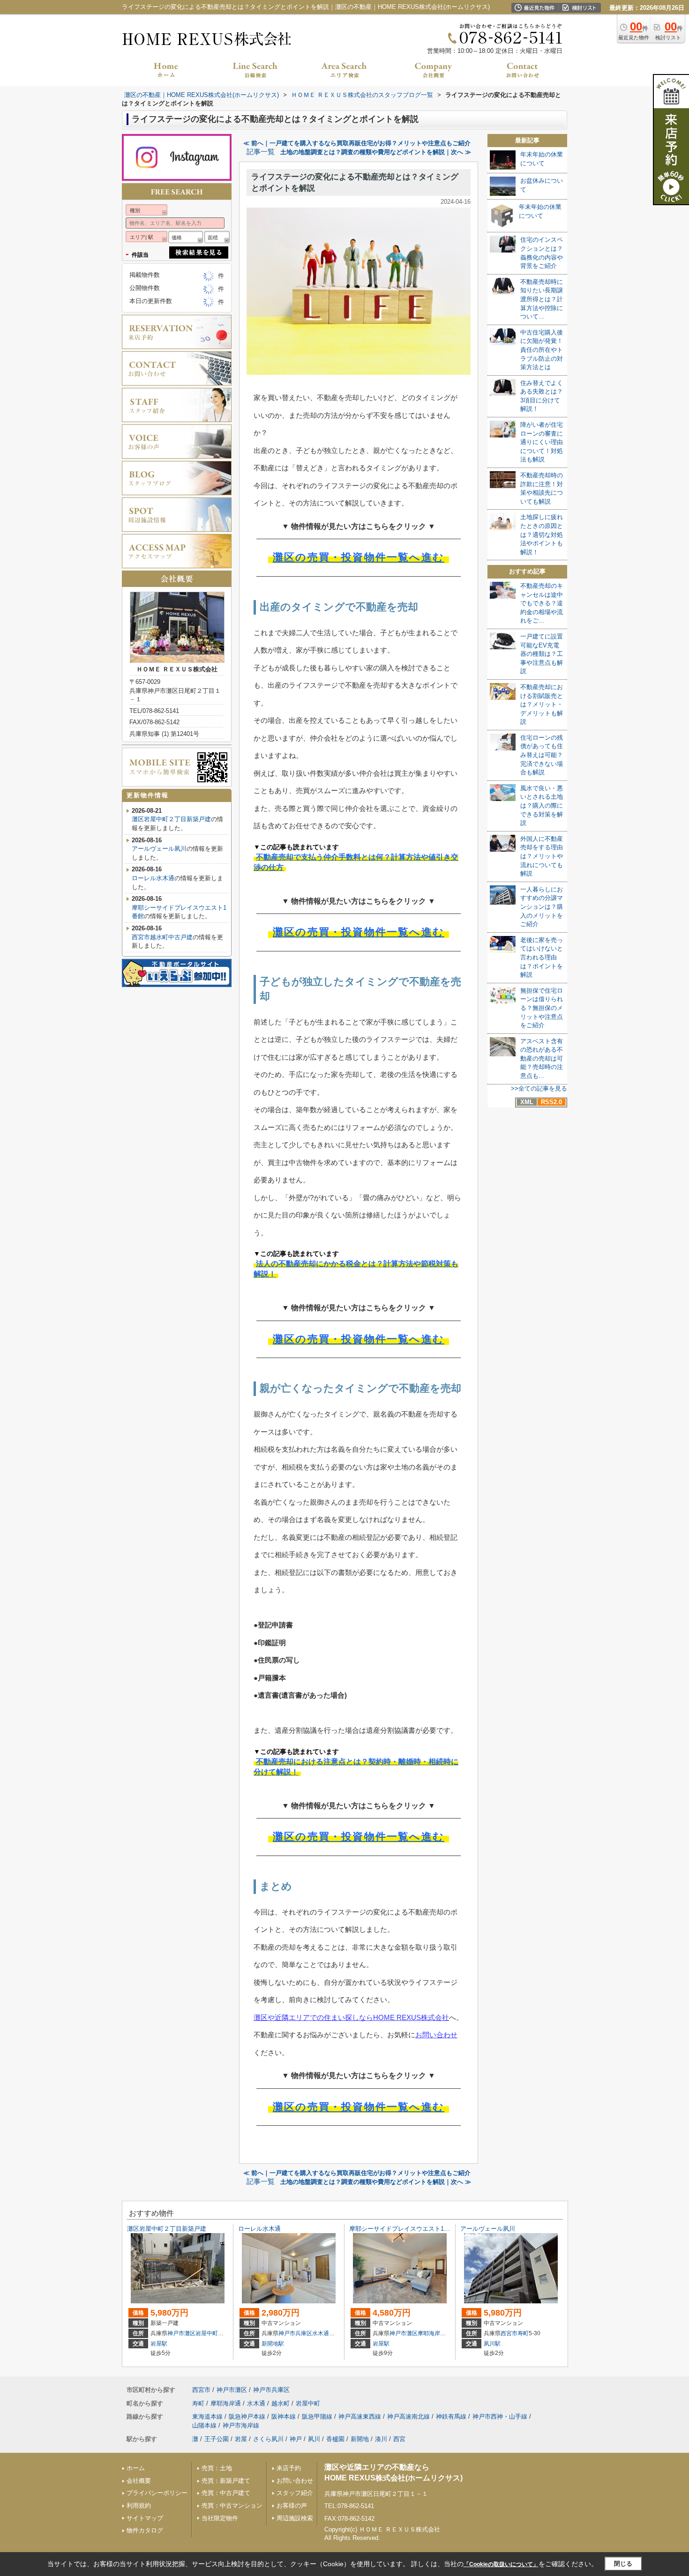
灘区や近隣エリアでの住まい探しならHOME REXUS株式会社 (351, 2017)
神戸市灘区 (181, 2333)
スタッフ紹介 (295, 2493)
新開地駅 (273, 2344)
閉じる (623, 2564)
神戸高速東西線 (360, 2416)
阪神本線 (284, 2416)
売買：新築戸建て (226, 2481)
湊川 (381, 2439)
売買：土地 (217, 2468)
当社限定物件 (220, 2518)
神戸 (296, 2439)
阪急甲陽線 (317, 2416)
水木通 (321, 2333)
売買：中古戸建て (226, 2493)
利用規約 (139, 2505)
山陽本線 (204, 2425)
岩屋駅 (159, 2344)
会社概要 (139, 2481)
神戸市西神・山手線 (500, 2416)
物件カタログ (145, 2530)
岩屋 (241, 2439)
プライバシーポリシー (157, 2493)
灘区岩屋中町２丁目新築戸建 (171, 819)
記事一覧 (261, 152)
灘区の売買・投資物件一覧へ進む (359, 557)
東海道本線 (207, 2416)
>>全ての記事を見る (539, 1088)
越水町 (281, 2403)
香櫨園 (335, 2439)
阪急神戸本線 (247, 2416)
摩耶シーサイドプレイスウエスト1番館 (403, 2229)
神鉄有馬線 (451, 2416)
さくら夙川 (268, 2439)
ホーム (136, 2468)
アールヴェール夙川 (159, 849)
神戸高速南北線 (408, 2416)
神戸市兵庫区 (295, 2333)
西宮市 (509, 2333)
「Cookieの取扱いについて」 (501, 2564)
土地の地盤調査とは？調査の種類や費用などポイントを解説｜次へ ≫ (376, 152)
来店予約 (289, 2468)
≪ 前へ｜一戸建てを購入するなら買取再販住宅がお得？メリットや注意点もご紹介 (357, 143)
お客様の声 (292, 2505)
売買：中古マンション (232, 2505)
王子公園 (217, 2439)
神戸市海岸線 (241, 2425)
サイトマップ (145, 2518)
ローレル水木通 (153, 878)
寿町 (523, 2333)
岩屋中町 (207, 2333)
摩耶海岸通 (432, 2333)
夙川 (314, 2439)
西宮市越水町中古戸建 (162, 937)
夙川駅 (492, 2344)
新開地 (360, 2439)
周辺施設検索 (295, 2518)
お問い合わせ (436, 2035)
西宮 (399, 2439)
